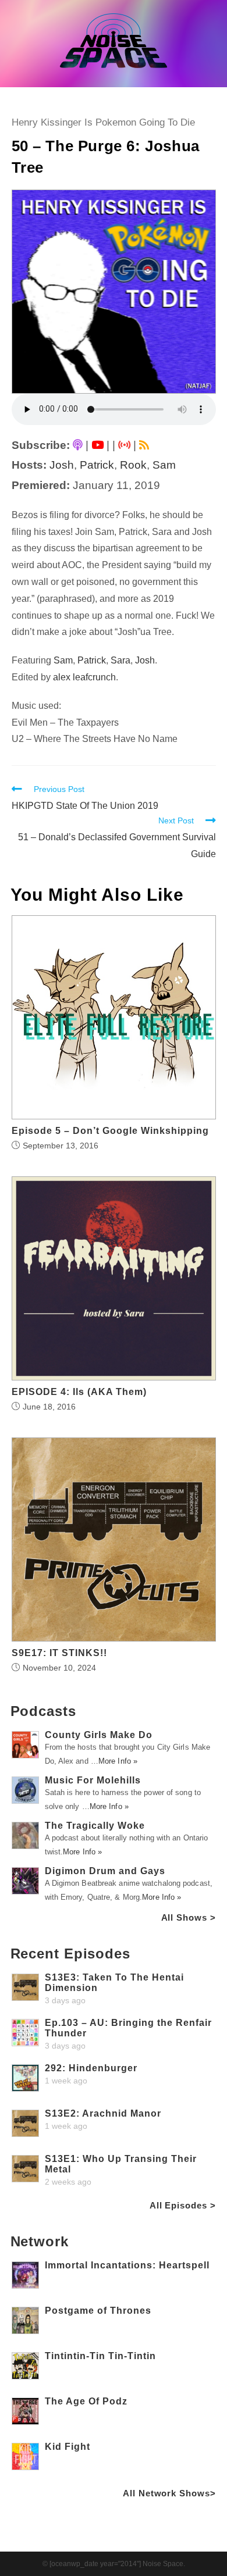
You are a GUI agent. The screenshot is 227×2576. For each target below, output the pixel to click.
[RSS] (144, 445)
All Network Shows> (169, 2493)
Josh (62, 465)
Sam (164, 465)
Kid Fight (68, 2447)
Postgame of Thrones (98, 2311)
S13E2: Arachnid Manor (103, 2113)
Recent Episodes (71, 1954)
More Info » (118, 1761)
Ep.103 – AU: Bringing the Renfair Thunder (128, 2028)
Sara (120, 660)
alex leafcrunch (84, 677)
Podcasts (43, 1711)
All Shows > (189, 1917)
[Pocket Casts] (124, 445)
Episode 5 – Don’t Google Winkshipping (110, 1131)
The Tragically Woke (95, 1826)
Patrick (97, 465)
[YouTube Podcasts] (97, 445)
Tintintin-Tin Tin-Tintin (100, 2356)
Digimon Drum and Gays (105, 1871)
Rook (133, 465)
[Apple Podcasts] (78, 445)
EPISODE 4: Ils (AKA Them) (79, 1392)
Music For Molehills (93, 1780)
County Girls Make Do (99, 1735)
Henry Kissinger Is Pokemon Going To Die (103, 122)
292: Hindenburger (91, 2068)
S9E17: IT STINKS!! (59, 1653)
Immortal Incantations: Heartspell (127, 2265)
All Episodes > (183, 2205)
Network (40, 2241)
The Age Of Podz (86, 2401)
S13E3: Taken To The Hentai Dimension (114, 1983)
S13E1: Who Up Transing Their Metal (121, 2164)
